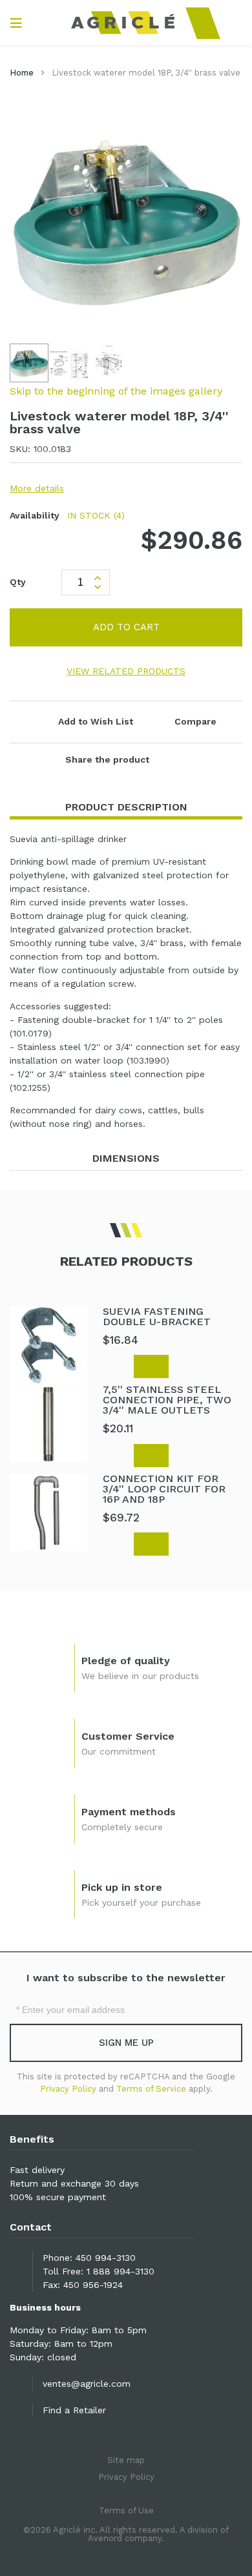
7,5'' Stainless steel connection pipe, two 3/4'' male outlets (167, 1400)
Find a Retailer (74, 2410)
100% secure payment (58, 2197)
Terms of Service (151, 2089)
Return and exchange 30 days (74, 2183)
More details (37, 488)
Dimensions (126, 1158)
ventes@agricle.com (87, 2384)
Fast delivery (37, 2170)
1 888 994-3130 (121, 2271)
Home (22, 73)
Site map (126, 2460)
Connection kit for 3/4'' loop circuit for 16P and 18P (164, 1489)
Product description (126, 807)
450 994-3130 (106, 2258)
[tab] (126, 808)
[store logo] (126, 23)
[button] (70, 363)
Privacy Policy (68, 2089)
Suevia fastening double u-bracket (157, 1316)
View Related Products (126, 671)
